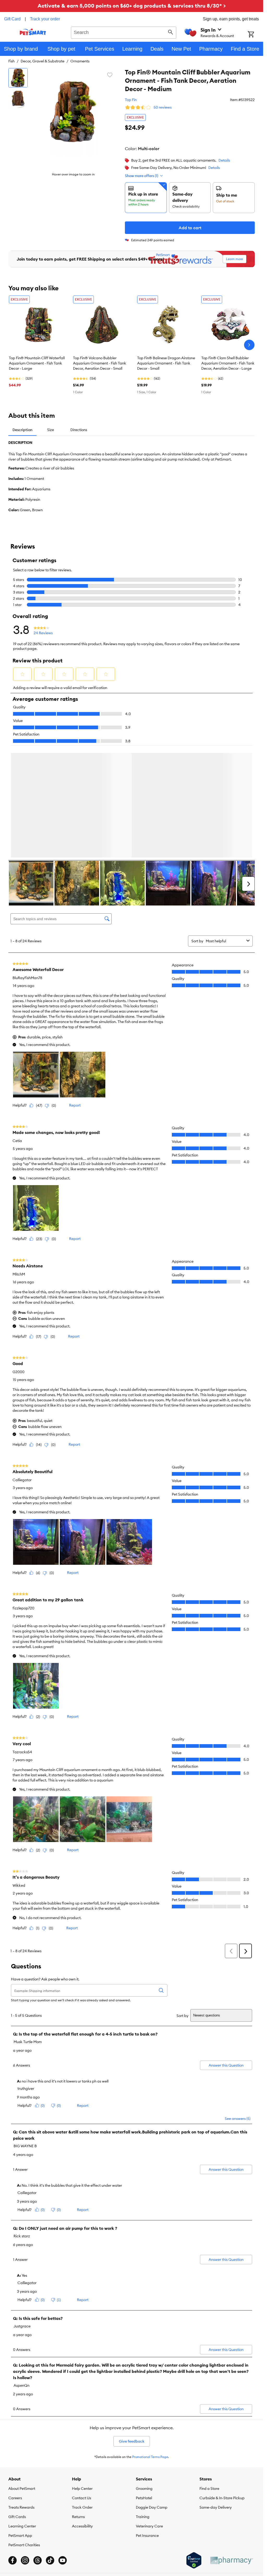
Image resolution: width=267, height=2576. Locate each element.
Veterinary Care (149, 2527)
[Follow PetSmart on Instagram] (25, 2561)
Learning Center (22, 2527)
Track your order (45, 19)
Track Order (82, 2508)
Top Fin (131, 100)
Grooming (144, 2490)
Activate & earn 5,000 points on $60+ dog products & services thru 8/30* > (132, 6)
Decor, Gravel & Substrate (43, 61)
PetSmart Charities (24, 2546)
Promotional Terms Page (150, 2458)
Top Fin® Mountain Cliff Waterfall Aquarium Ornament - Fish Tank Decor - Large (37, 363)
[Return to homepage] (33, 32)
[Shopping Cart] (255, 35)
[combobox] (124, 32)
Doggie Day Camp (152, 2508)
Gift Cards (17, 2518)
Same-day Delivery (216, 2508)
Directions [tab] (79, 430)
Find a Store (209, 2490)
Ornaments (80, 61)
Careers (15, 2499)
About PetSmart (22, 2490)
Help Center (82, 2490)
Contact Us (81, 2499)
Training (143, 2518)
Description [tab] (22, 430)
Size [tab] (51, 430)
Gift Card (12, 19)
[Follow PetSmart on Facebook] (13, 2561)
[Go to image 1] (18, 78)
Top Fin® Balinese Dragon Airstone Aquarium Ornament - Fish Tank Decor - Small (166, 363)
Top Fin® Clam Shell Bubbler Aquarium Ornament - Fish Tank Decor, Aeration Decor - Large (228, 363)
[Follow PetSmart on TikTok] (50, 2561)
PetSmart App (20, 2537)
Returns (78, 2518)
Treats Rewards (21, 2508)
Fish (11, 61)
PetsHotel (144, 2499)
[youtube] (63, 2561)
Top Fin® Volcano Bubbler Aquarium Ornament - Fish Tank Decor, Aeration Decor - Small (100, 363)
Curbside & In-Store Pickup (222, 2499)
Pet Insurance (147, 2537)
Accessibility (82, 2527)
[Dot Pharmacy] (231, 2562)
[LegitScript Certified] (194, 2561)
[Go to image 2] (18, 99)
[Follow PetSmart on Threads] (38, 2561)
